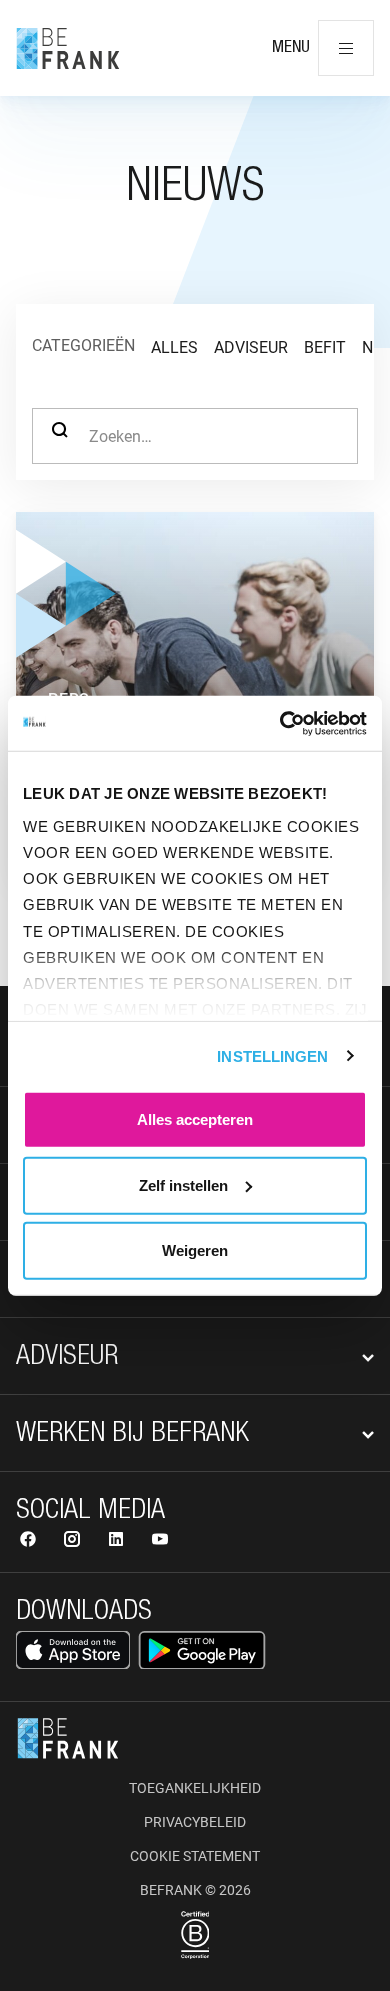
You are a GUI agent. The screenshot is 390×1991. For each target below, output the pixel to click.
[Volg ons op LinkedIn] (118, 1541)
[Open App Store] (73, 1650)
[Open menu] (346, 48)
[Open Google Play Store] (202, 1650)
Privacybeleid (195, 1822)
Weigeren (195, 1250)
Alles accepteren (195, 1119)
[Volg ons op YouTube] (160, 1541)
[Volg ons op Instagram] (74, 1541)
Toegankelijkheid (195, 1788)
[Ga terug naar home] (68, 48)
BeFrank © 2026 (195, 1890)
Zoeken (60, 436)
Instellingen (272, 1055)
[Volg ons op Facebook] (30, 1541)
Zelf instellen (183, 1184)
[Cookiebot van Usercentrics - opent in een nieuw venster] (280, 723)
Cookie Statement (195, 1856)
